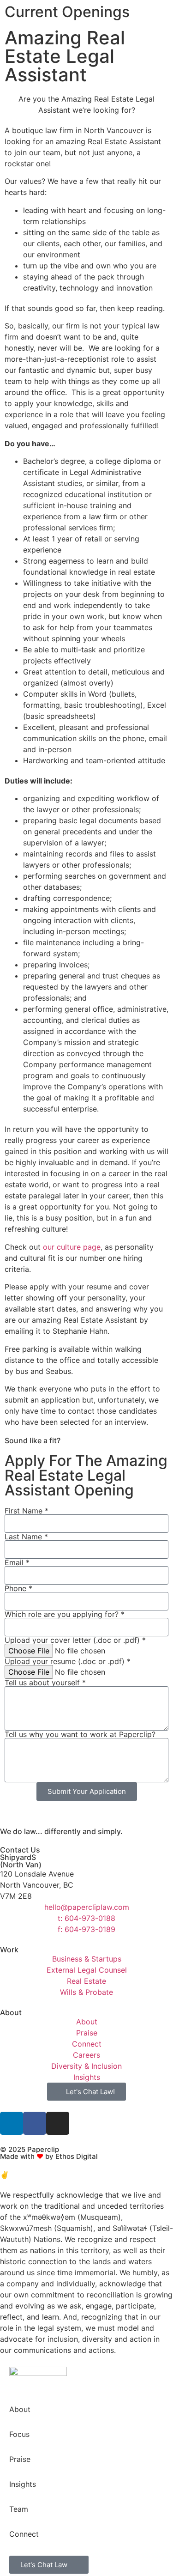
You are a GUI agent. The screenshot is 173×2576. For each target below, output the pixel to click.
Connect (24, 2534)
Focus (19, 2434)
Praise (20, 2459)
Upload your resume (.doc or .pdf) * (68, 1661)
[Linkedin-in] (12, 2123)
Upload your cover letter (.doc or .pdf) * (75, 1640)
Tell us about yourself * (45, 1683)
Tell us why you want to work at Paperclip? (80, 1734)
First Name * (27, 1511)
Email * (17, 1562)
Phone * (18, 1588)
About (20, 2409)
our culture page (72, 1247)
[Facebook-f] (35, 2123)
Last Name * (26, 1537)
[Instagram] (58, 2123)
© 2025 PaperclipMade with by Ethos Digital (49, 2153)
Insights (23, 2484)
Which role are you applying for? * (65, 1614)
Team (19, 2509)
